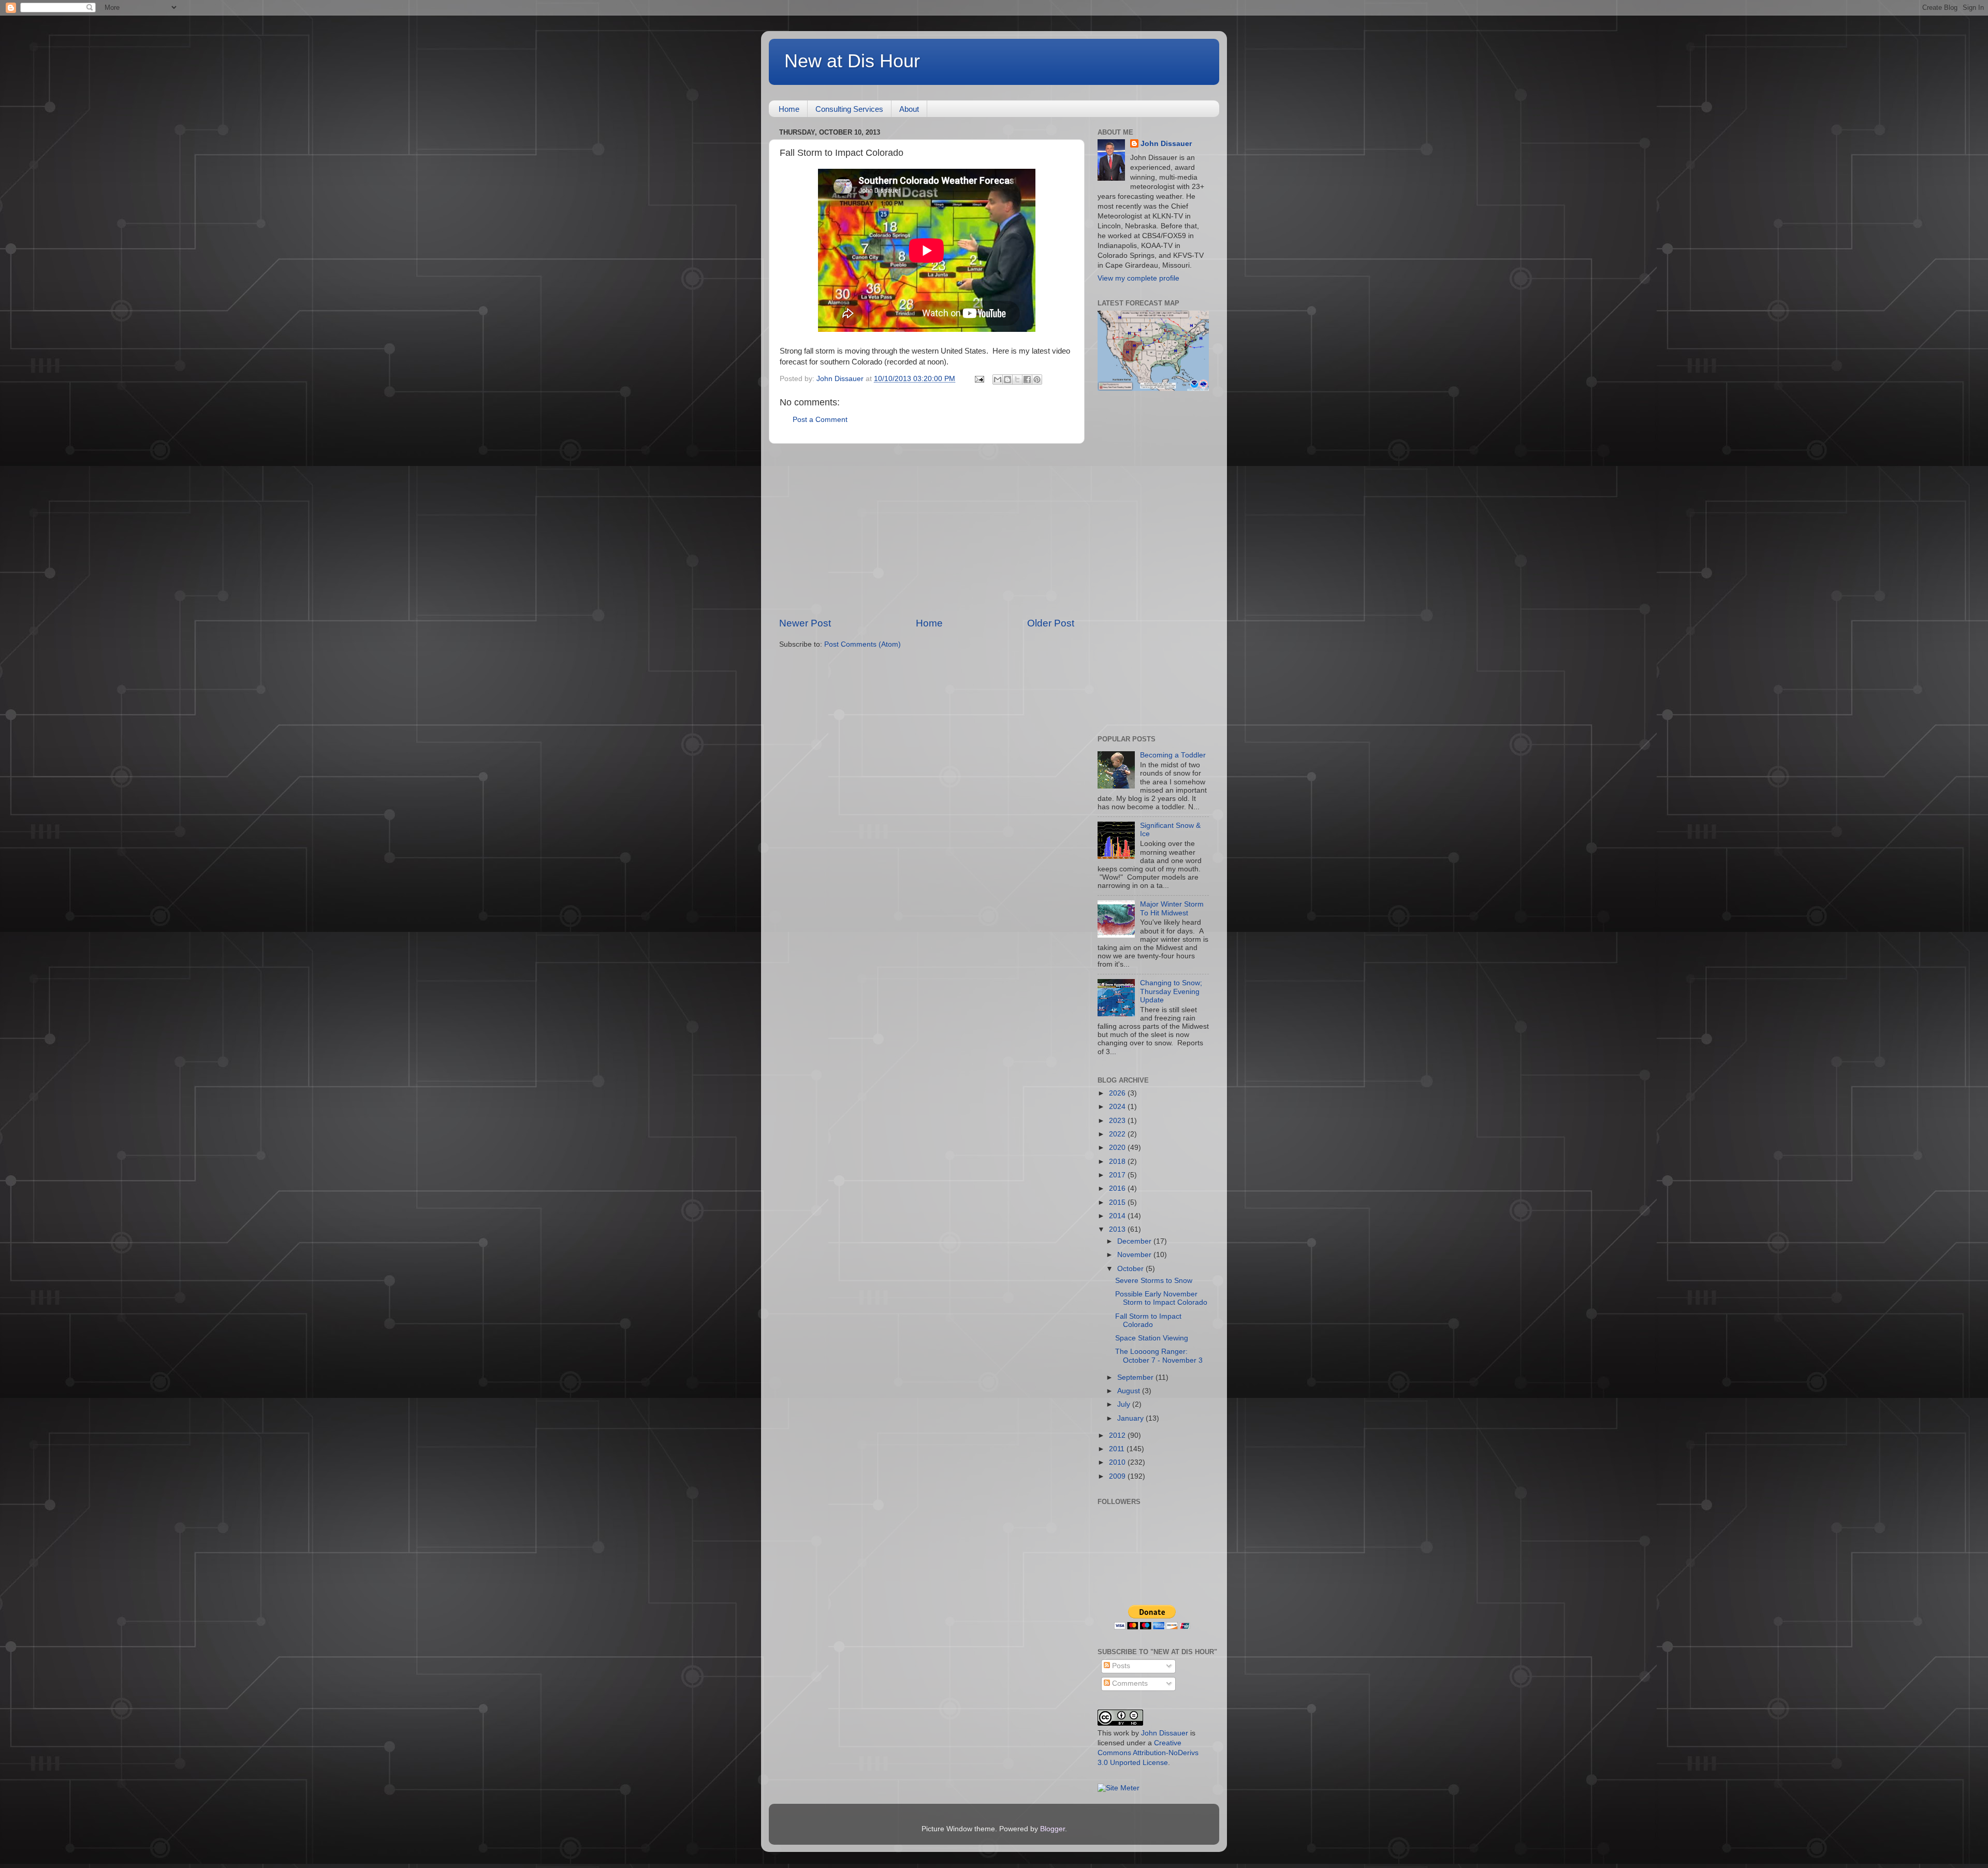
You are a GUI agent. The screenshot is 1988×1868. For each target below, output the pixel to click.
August (1130, 1391)
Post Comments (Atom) (863, 644)
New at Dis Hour (852, 61)
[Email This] (998, 380)
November (1135, 1255)
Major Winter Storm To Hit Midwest (1172, 908)
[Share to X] (1017, 380)
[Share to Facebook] (1027, 380)
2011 (1118, 1449)
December (1135, 1241)
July (1125, 1404)
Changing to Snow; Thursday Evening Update (1171, 991)
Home (789, 109)
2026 (1118, 1093)
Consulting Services (849, 109)
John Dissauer (1166, 144)
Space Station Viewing (1152, 1338)
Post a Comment (820, 420)
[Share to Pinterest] (1037, 380)
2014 (1118, 1216)
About (909, 109)
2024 (1118, 1107)
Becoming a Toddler (1173, 755)
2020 (1118, 1148)
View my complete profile (1138, 278)
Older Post (1051, 623)
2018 (1118, 1162)
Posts (1120, 1666)
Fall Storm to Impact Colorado (1148, 1320)
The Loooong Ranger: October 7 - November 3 (1159, 1356)
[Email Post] (979, 379)
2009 (1118, 1476)
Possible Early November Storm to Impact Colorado (1161, 1298)
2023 (1118, 1121)
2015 (1118, 1202)
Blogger (1053, 1829)
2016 (1118, 1188)
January (1131, 1418)
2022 (1118, 1134)
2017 (1118, 1175)
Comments (1129, 1683)
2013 (1118, 1229)
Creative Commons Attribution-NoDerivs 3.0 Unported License (1148, 1753)
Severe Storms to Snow (1154, 1281)
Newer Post (805, 623)
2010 (1118, 1462)
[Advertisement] (927, 530)
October (1131, 1269)
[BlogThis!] (1007, 380)
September (1136, 1377)
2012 (1118, 1435)
